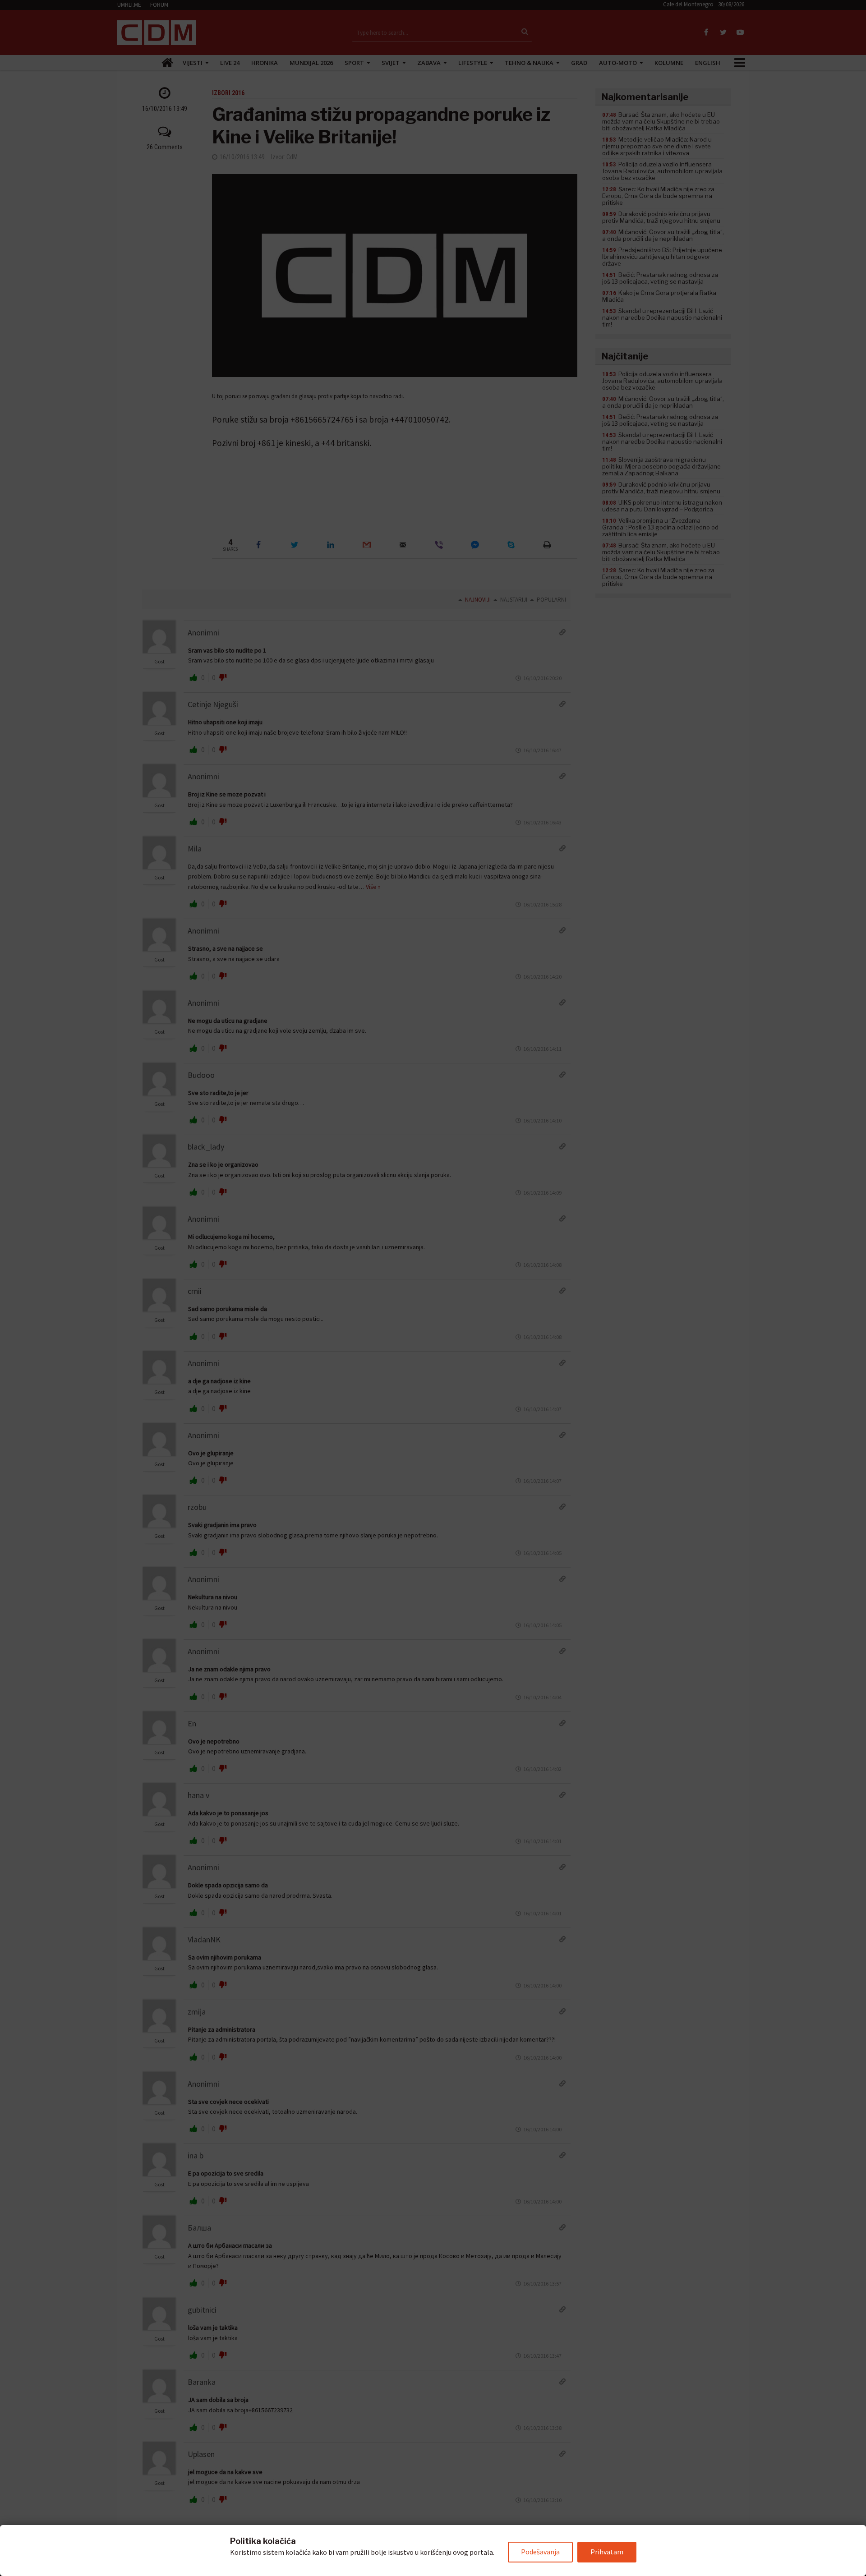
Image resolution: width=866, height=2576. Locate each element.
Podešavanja (540, 2552)
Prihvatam (607, 2552)
